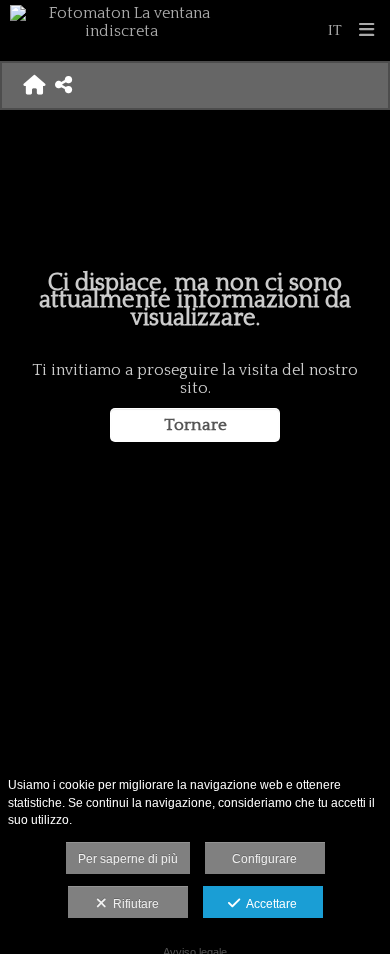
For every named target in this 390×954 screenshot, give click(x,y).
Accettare (268, 904)
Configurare (264, 859)
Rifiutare (133, 904)
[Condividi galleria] (63, 85)
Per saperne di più (128, 859)
